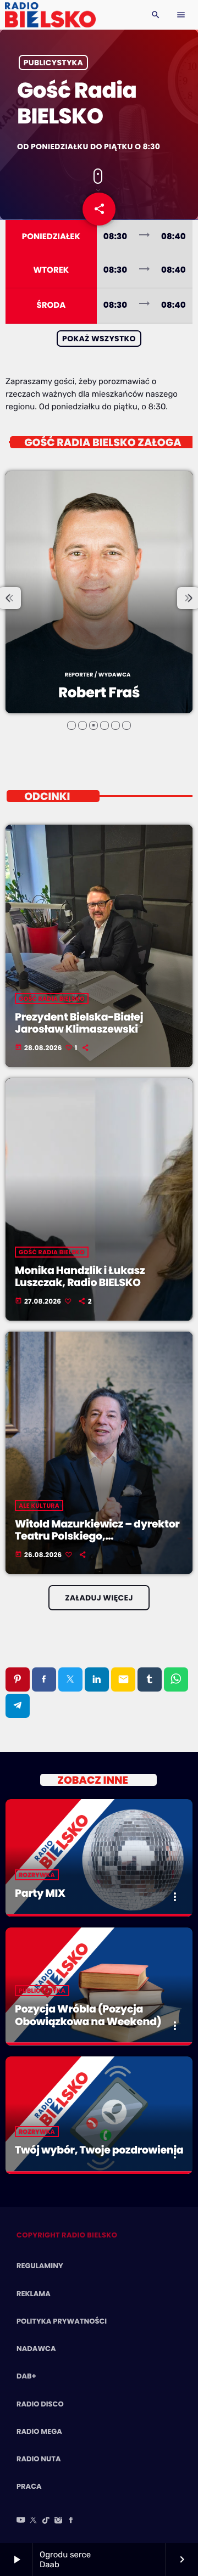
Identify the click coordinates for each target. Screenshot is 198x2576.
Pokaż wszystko (99, 339)
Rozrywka (37, 1875)
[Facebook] (71, 2521)
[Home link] (50, 15)
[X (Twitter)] (34, 2521)
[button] (71, 725)
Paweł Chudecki (99, 693)
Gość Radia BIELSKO (52, 999)
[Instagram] (58, 2521)
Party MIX (40, 1893)
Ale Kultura (39, 1506)
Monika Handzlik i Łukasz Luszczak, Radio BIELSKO (80, 1277)
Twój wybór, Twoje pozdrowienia (99, 2150)
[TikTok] (46, 2521)
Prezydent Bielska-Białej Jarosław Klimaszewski (79, 1023)
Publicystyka (53, 63)
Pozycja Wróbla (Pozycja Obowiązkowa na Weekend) (88, 2015)
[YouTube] (21, 2521)
